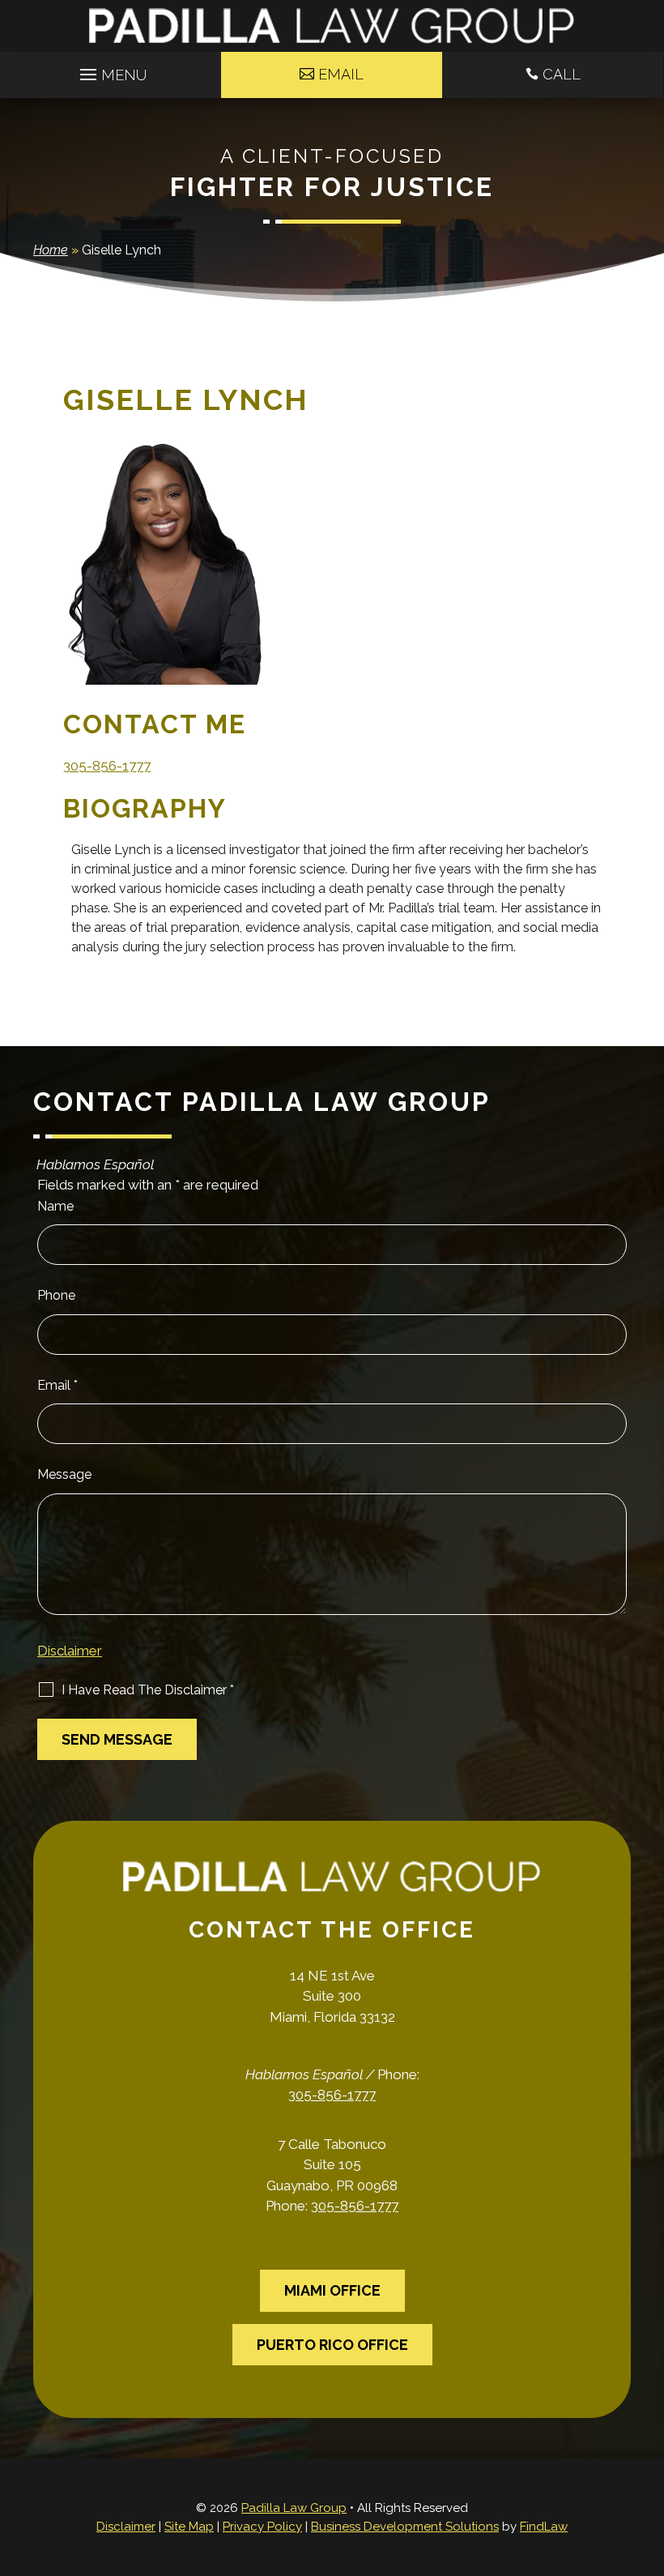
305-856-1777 (107, 766)
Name (55, 1206)
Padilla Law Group (294, 2508)
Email (57, 1385)
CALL (562, 74)
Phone (56, 1295)
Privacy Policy (262, 2527)
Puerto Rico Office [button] (332, 2345)
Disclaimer (70, 1651)
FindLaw (544, 2527)
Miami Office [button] (332, 2290)
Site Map (189, 2527)
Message (64, 1474)
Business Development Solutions (405, 2527)
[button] (111, 70)
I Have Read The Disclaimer (148, 1690)
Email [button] (341, 74)
